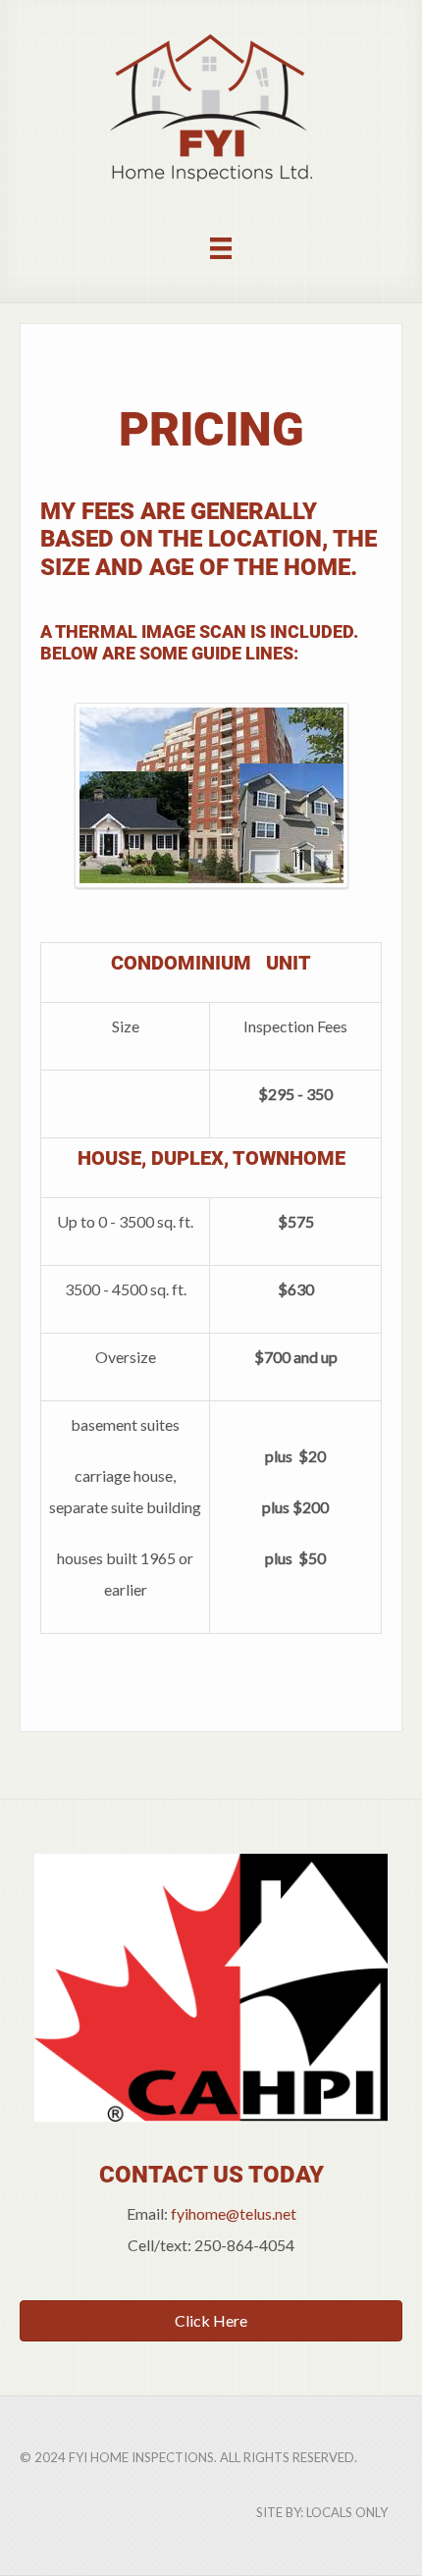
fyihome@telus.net (234, 2213)
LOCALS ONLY (347, 2512)
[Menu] (221, 246)
